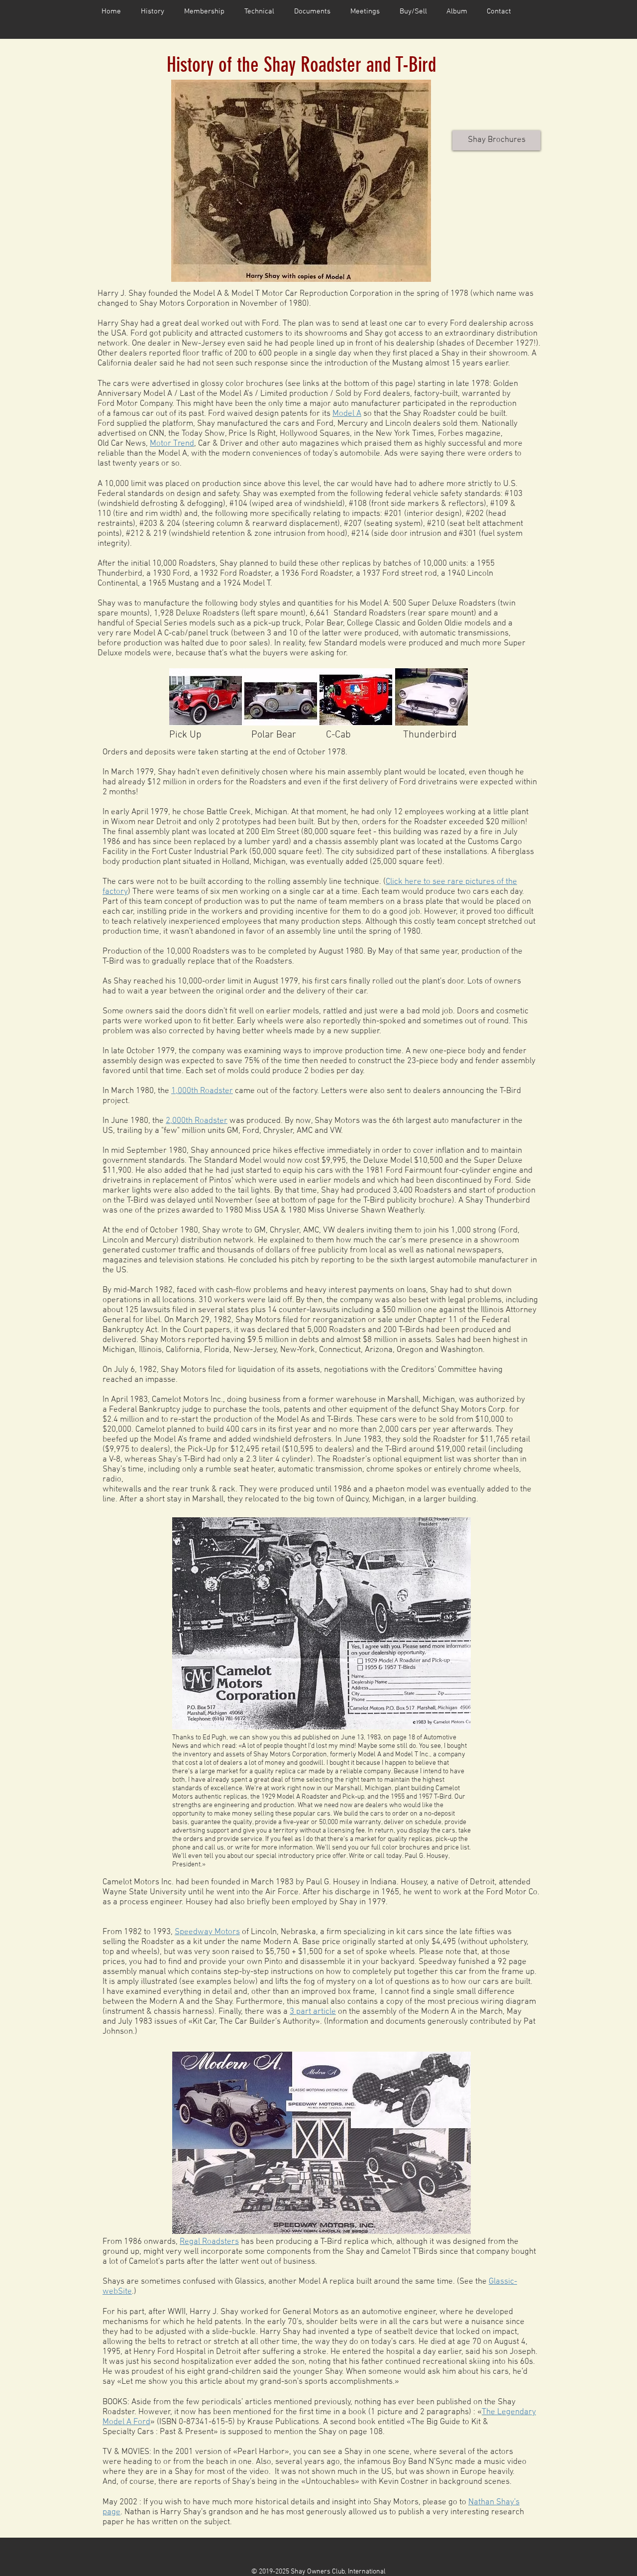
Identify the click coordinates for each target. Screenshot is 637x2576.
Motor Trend (172, 444)
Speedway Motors (207, 1932)
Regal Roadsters (209, 2242)
